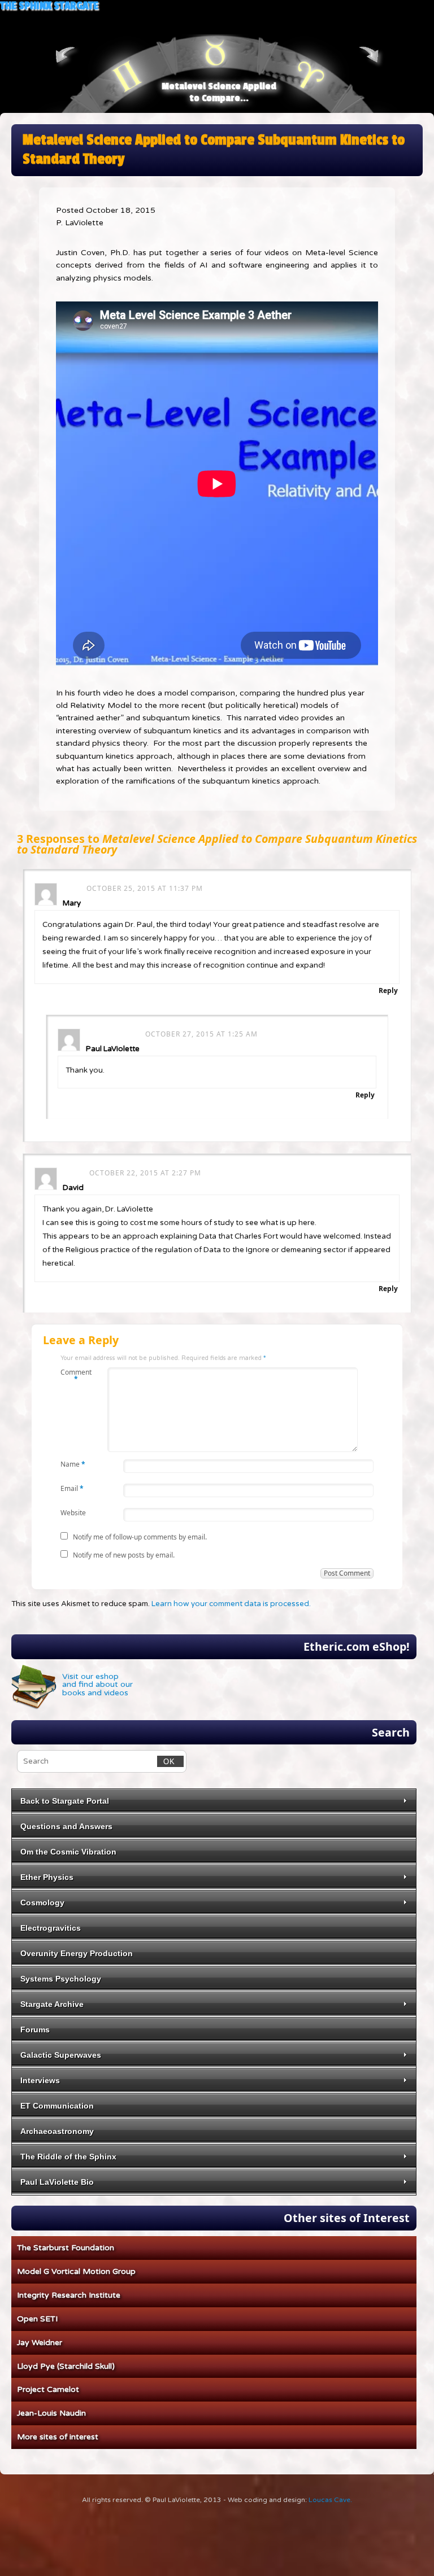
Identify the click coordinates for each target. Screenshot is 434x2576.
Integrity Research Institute (69, 2295)
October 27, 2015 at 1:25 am (201, 1034)
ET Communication (57, 2106)
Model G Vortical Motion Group (76, 2271)
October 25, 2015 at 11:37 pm (145, 888)
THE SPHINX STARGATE (49, 6)
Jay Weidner (40, 2343)
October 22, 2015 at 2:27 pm (145, 1173)
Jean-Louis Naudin (51, 2413)
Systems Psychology (61, 1979)
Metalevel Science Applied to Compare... (219, 92)
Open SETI (37, 2319)
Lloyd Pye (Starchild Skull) (66, 2366)
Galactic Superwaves (61, 2055)
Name (73, 1464)
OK (166, 1761)
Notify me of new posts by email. (124, 1555)
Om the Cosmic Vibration (68, 1852)
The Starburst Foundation (66, 2248)
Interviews (40, 2080)
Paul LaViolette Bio (57, 2182)
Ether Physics (47, 1877)
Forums (35, 2030)
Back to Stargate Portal (65, 1801)
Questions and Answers (66, 1826)
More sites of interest (58, 2437)
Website (73, 1512)
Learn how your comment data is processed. (231, 1604)
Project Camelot (48, 2389)
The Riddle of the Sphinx (68, 2157)
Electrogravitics (51, 1928)
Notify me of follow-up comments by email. (140, 1537)
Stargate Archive (52, 2004)
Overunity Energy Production (77, 1953)
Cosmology (42, 1903)
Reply (388, 990)
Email (72, 1488)
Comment (76, 1375)
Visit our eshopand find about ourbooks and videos (97, 1685)
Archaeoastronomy (57, 2131)
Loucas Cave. (330, 2500)
